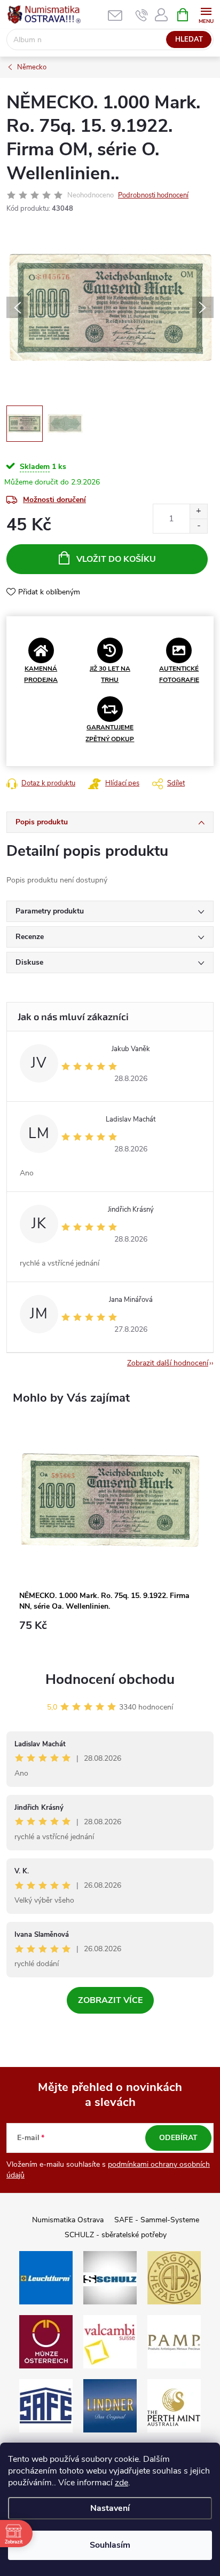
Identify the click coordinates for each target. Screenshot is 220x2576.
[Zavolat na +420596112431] (142, 15)
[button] (110, 1631)
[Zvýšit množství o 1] (198, 511)
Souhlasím (110, 2545)
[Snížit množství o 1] (198, 526)
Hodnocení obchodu (110, 1679)
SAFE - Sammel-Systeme (157, 2220)
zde (121, 2483)
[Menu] (206, 14)
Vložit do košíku (116, 559)
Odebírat (178, 2138)
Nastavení (110, 2508)
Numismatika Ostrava (68, 2220)
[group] (110, 1535)
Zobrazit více (110, 2000)
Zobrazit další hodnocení (168, 1363)
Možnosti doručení (54, 500)
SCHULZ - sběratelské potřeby (116, 2235)
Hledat (189, 39)
